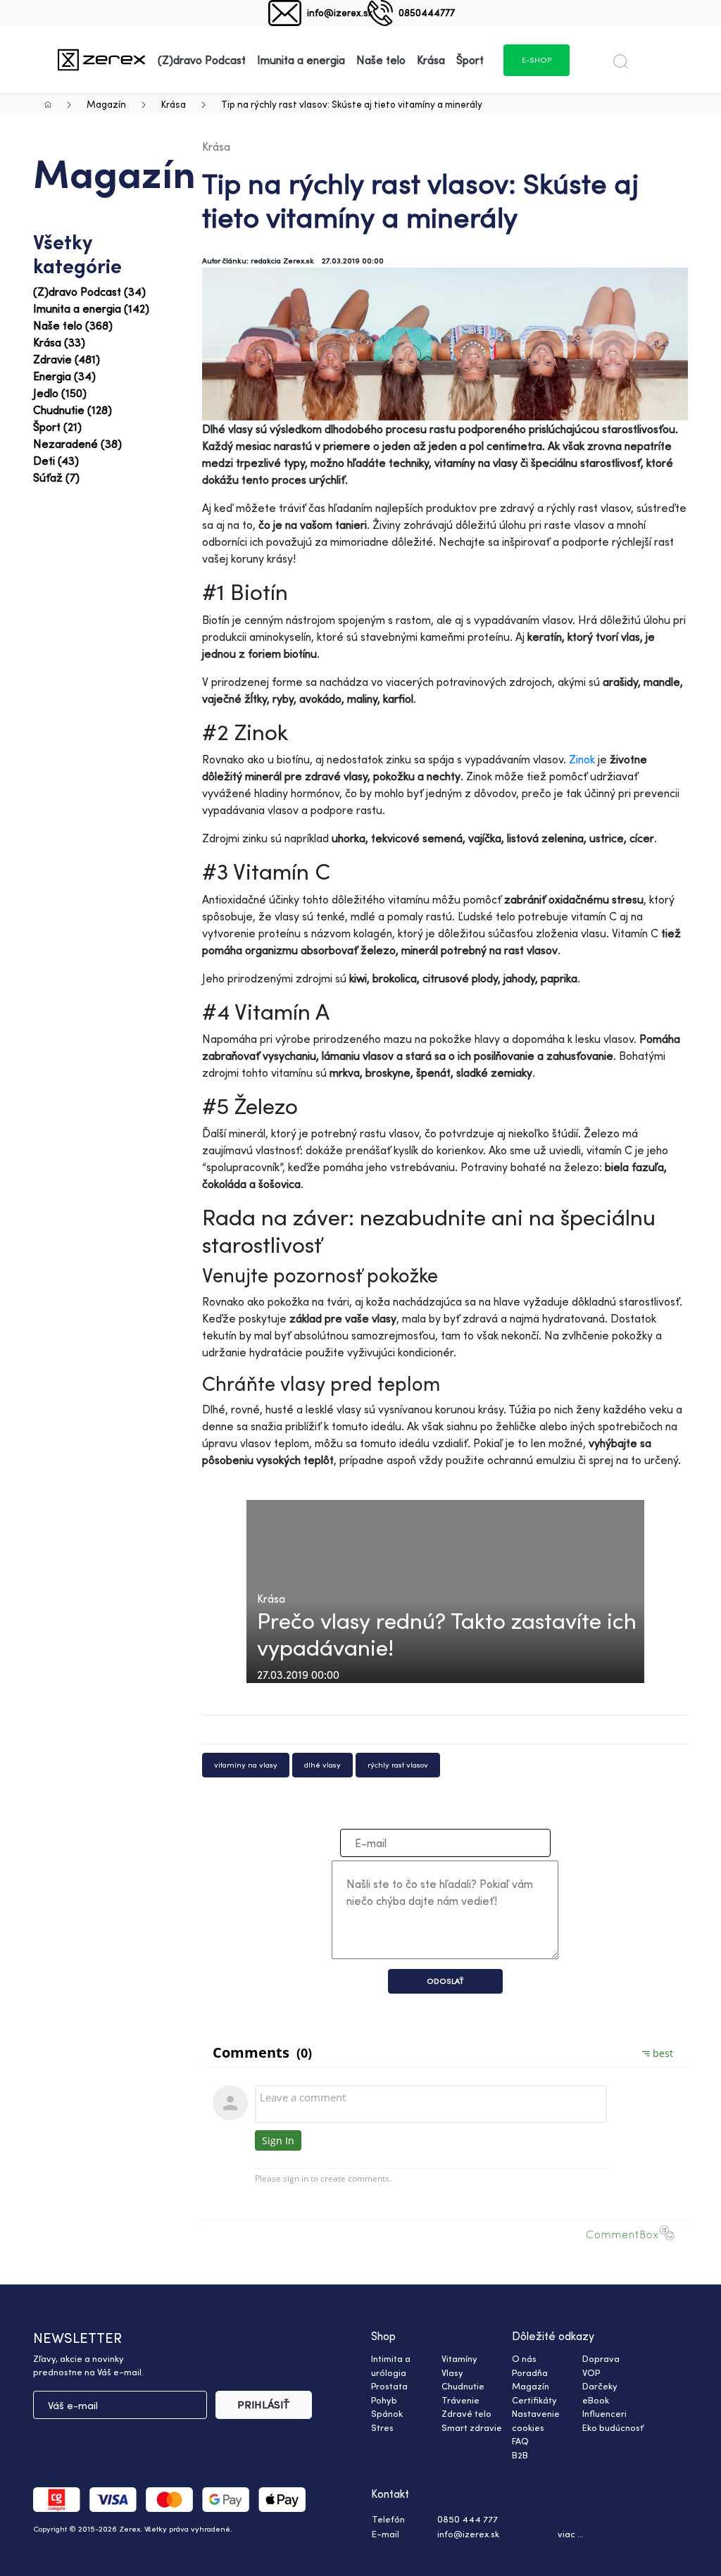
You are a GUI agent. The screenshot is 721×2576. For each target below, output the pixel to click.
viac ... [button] (571, 2534)
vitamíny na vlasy (246, 1765)
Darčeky (600, 2386)
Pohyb (384, 2400)
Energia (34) (64, 376)
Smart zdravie (472, 2427)
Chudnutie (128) (73, 410)
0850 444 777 (468, 2519)
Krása (174, 104)
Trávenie (460, 2400)
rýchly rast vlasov (398, 1765)
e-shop (537, 60)
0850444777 (427, 12)
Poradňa (530, 2372)
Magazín (106, 104)
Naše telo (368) (73, 325)
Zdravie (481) (67, 359)
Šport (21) (57, 427)
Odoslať (445, 1981)
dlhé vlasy (322, 1765)
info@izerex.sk (340, 12)
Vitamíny (459, 2358)
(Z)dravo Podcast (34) (89, 292)
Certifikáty (534, 2400)
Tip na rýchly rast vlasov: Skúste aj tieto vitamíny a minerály (352, 104)
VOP (591, 2372)
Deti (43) (56, 461)
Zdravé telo (466, 2413)
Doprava (601, 2358)
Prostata (389, 2386)
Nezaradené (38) (77, 444)
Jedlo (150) (60, 393)
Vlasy (452, 2372)
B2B (520, 2455)
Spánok (387, 2413)
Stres (382, 2427)
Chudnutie (463, 2386)
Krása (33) (59, 342)
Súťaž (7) (56, 477)
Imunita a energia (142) (91, 308)
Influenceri (604, 2413)
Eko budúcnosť (613, 2427)
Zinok (582, 759)
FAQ (520, 2441)
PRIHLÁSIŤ (264, 2405)
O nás (524, 2358)
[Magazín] (101, 60)
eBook (596, 2400)
